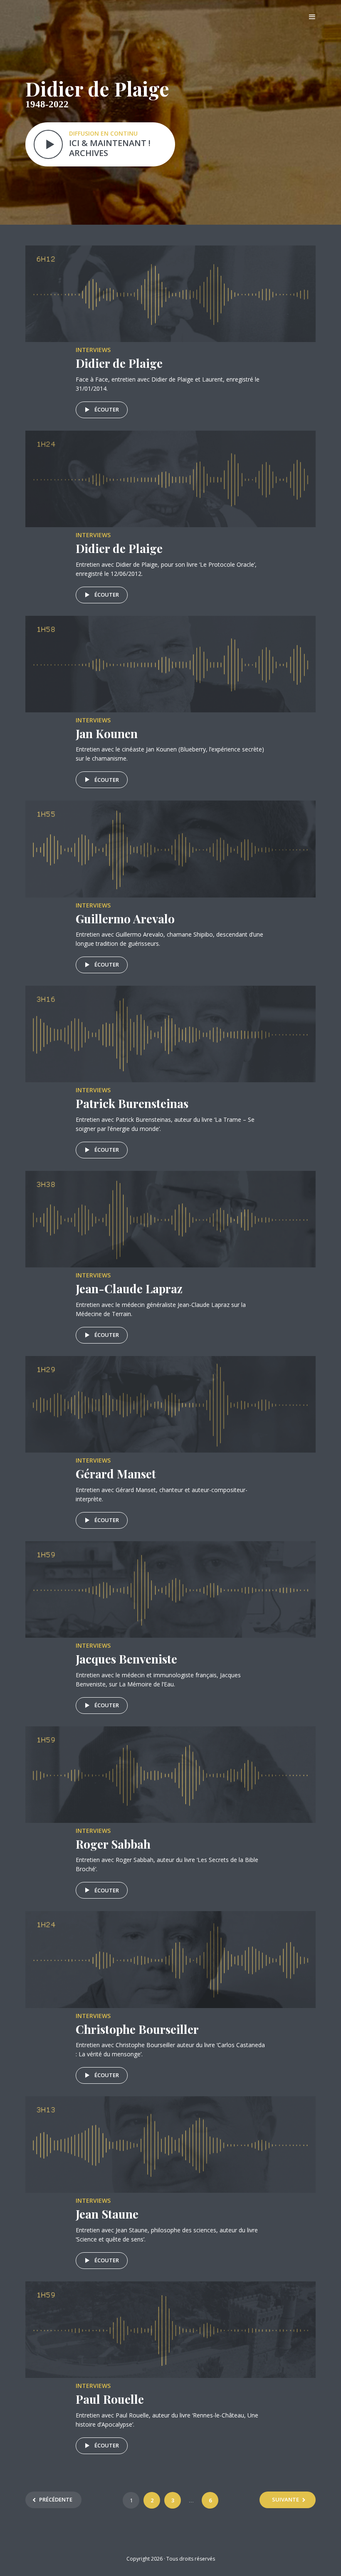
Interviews (93, 350)
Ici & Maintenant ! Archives (110, 148)
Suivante (285, 2499)
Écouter (107, 409)
